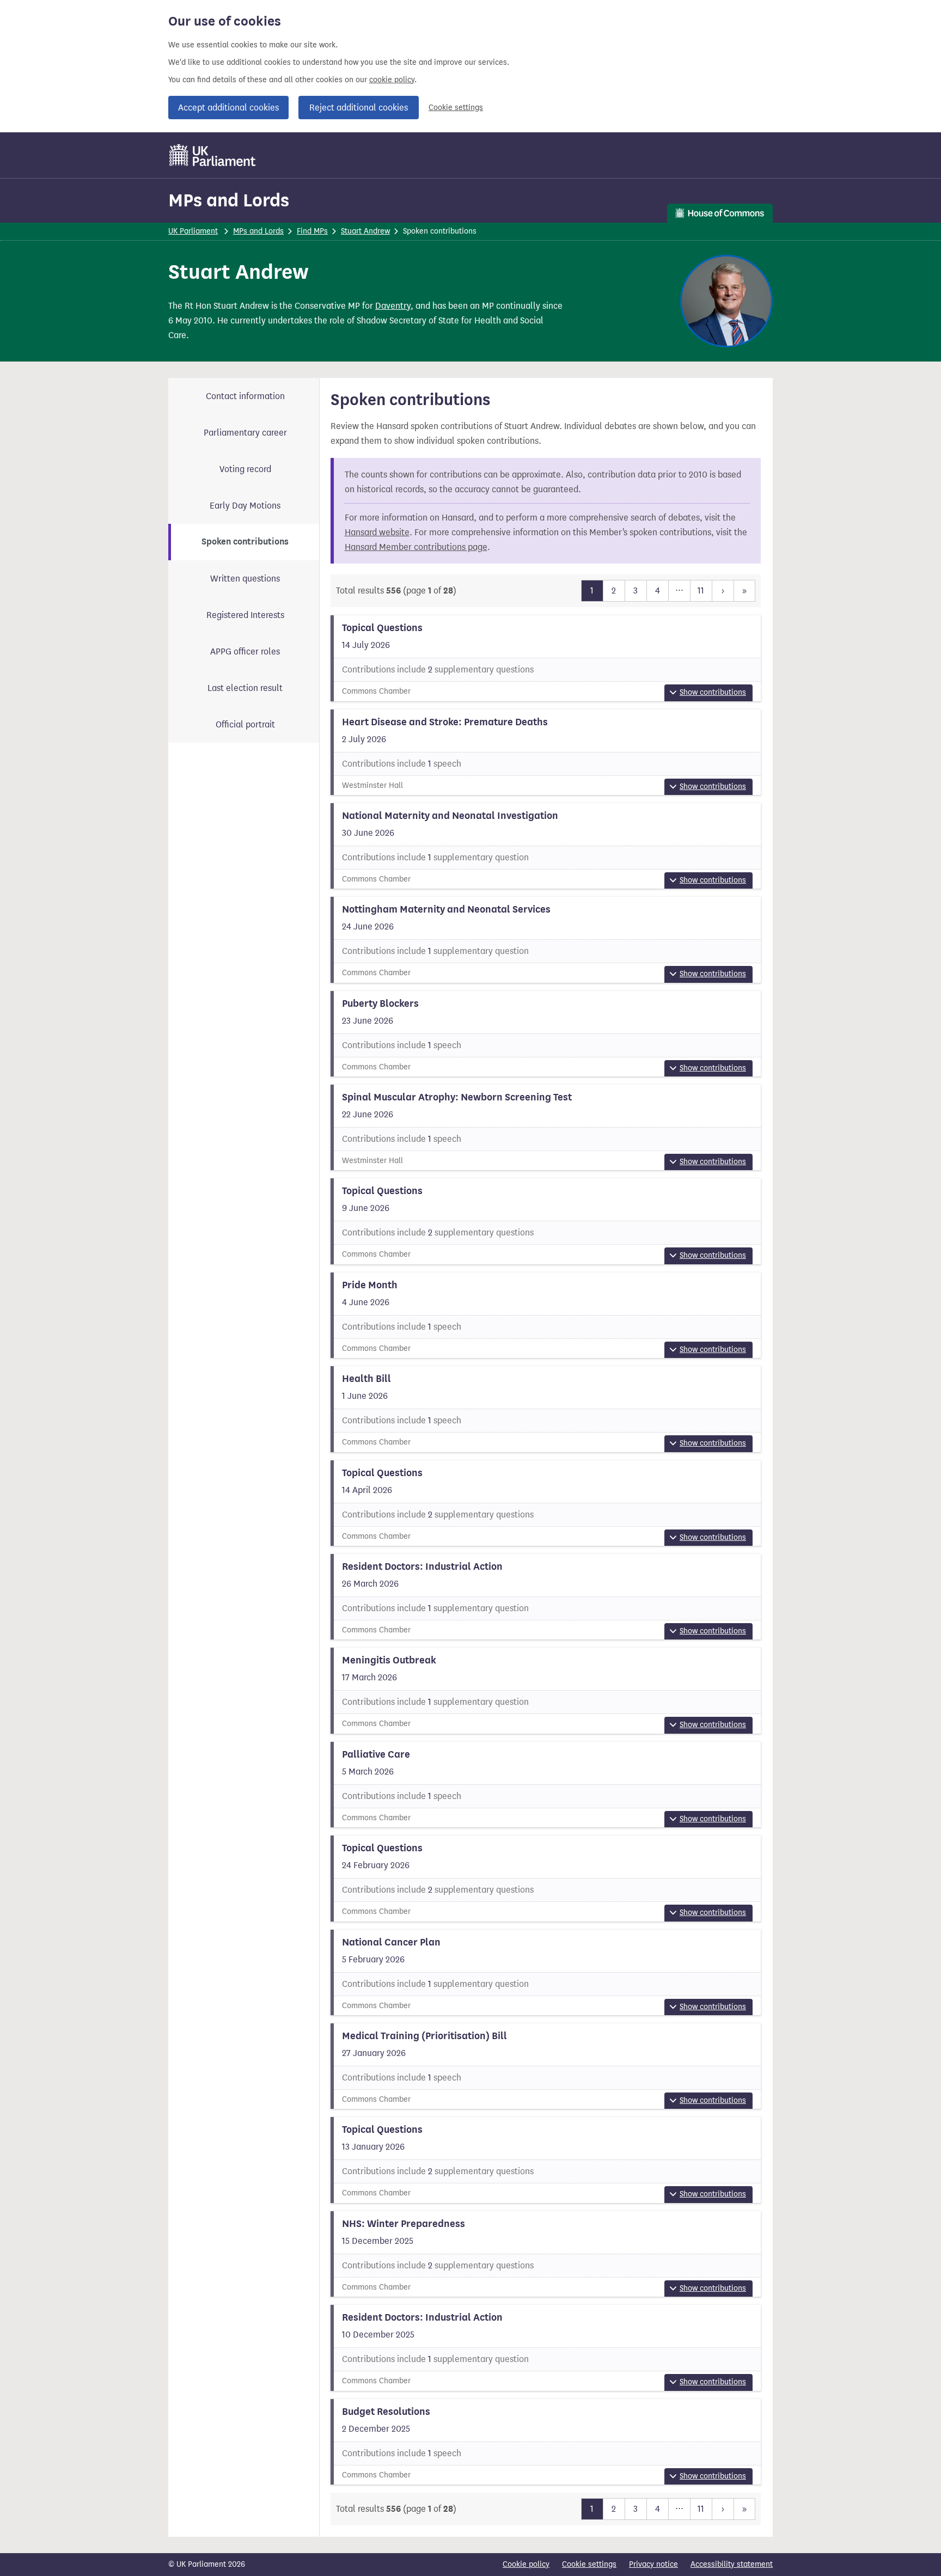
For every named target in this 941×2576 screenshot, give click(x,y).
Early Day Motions (245, 506)
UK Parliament (193, 231)
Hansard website (377, 532)
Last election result (245, 688)
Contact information (245, 396)
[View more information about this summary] (546, 658)
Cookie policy (526, 2564)
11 (701, 591)
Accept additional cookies (228, 108)
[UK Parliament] (213, 155)
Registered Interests (245, 615)
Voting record (245, 469)
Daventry (393, 306)
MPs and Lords (229, 200)
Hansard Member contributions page (416, 547)
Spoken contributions (245, 542)
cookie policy (392, 80)
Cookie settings (456, 108)
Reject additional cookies (359, 108)
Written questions (245, 579)
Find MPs (312, 231)
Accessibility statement (732, 2564)
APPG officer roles (245, 651)
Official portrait (245, 724)
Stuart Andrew (365, 231)
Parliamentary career (245, 433)
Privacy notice (653, 2564)
